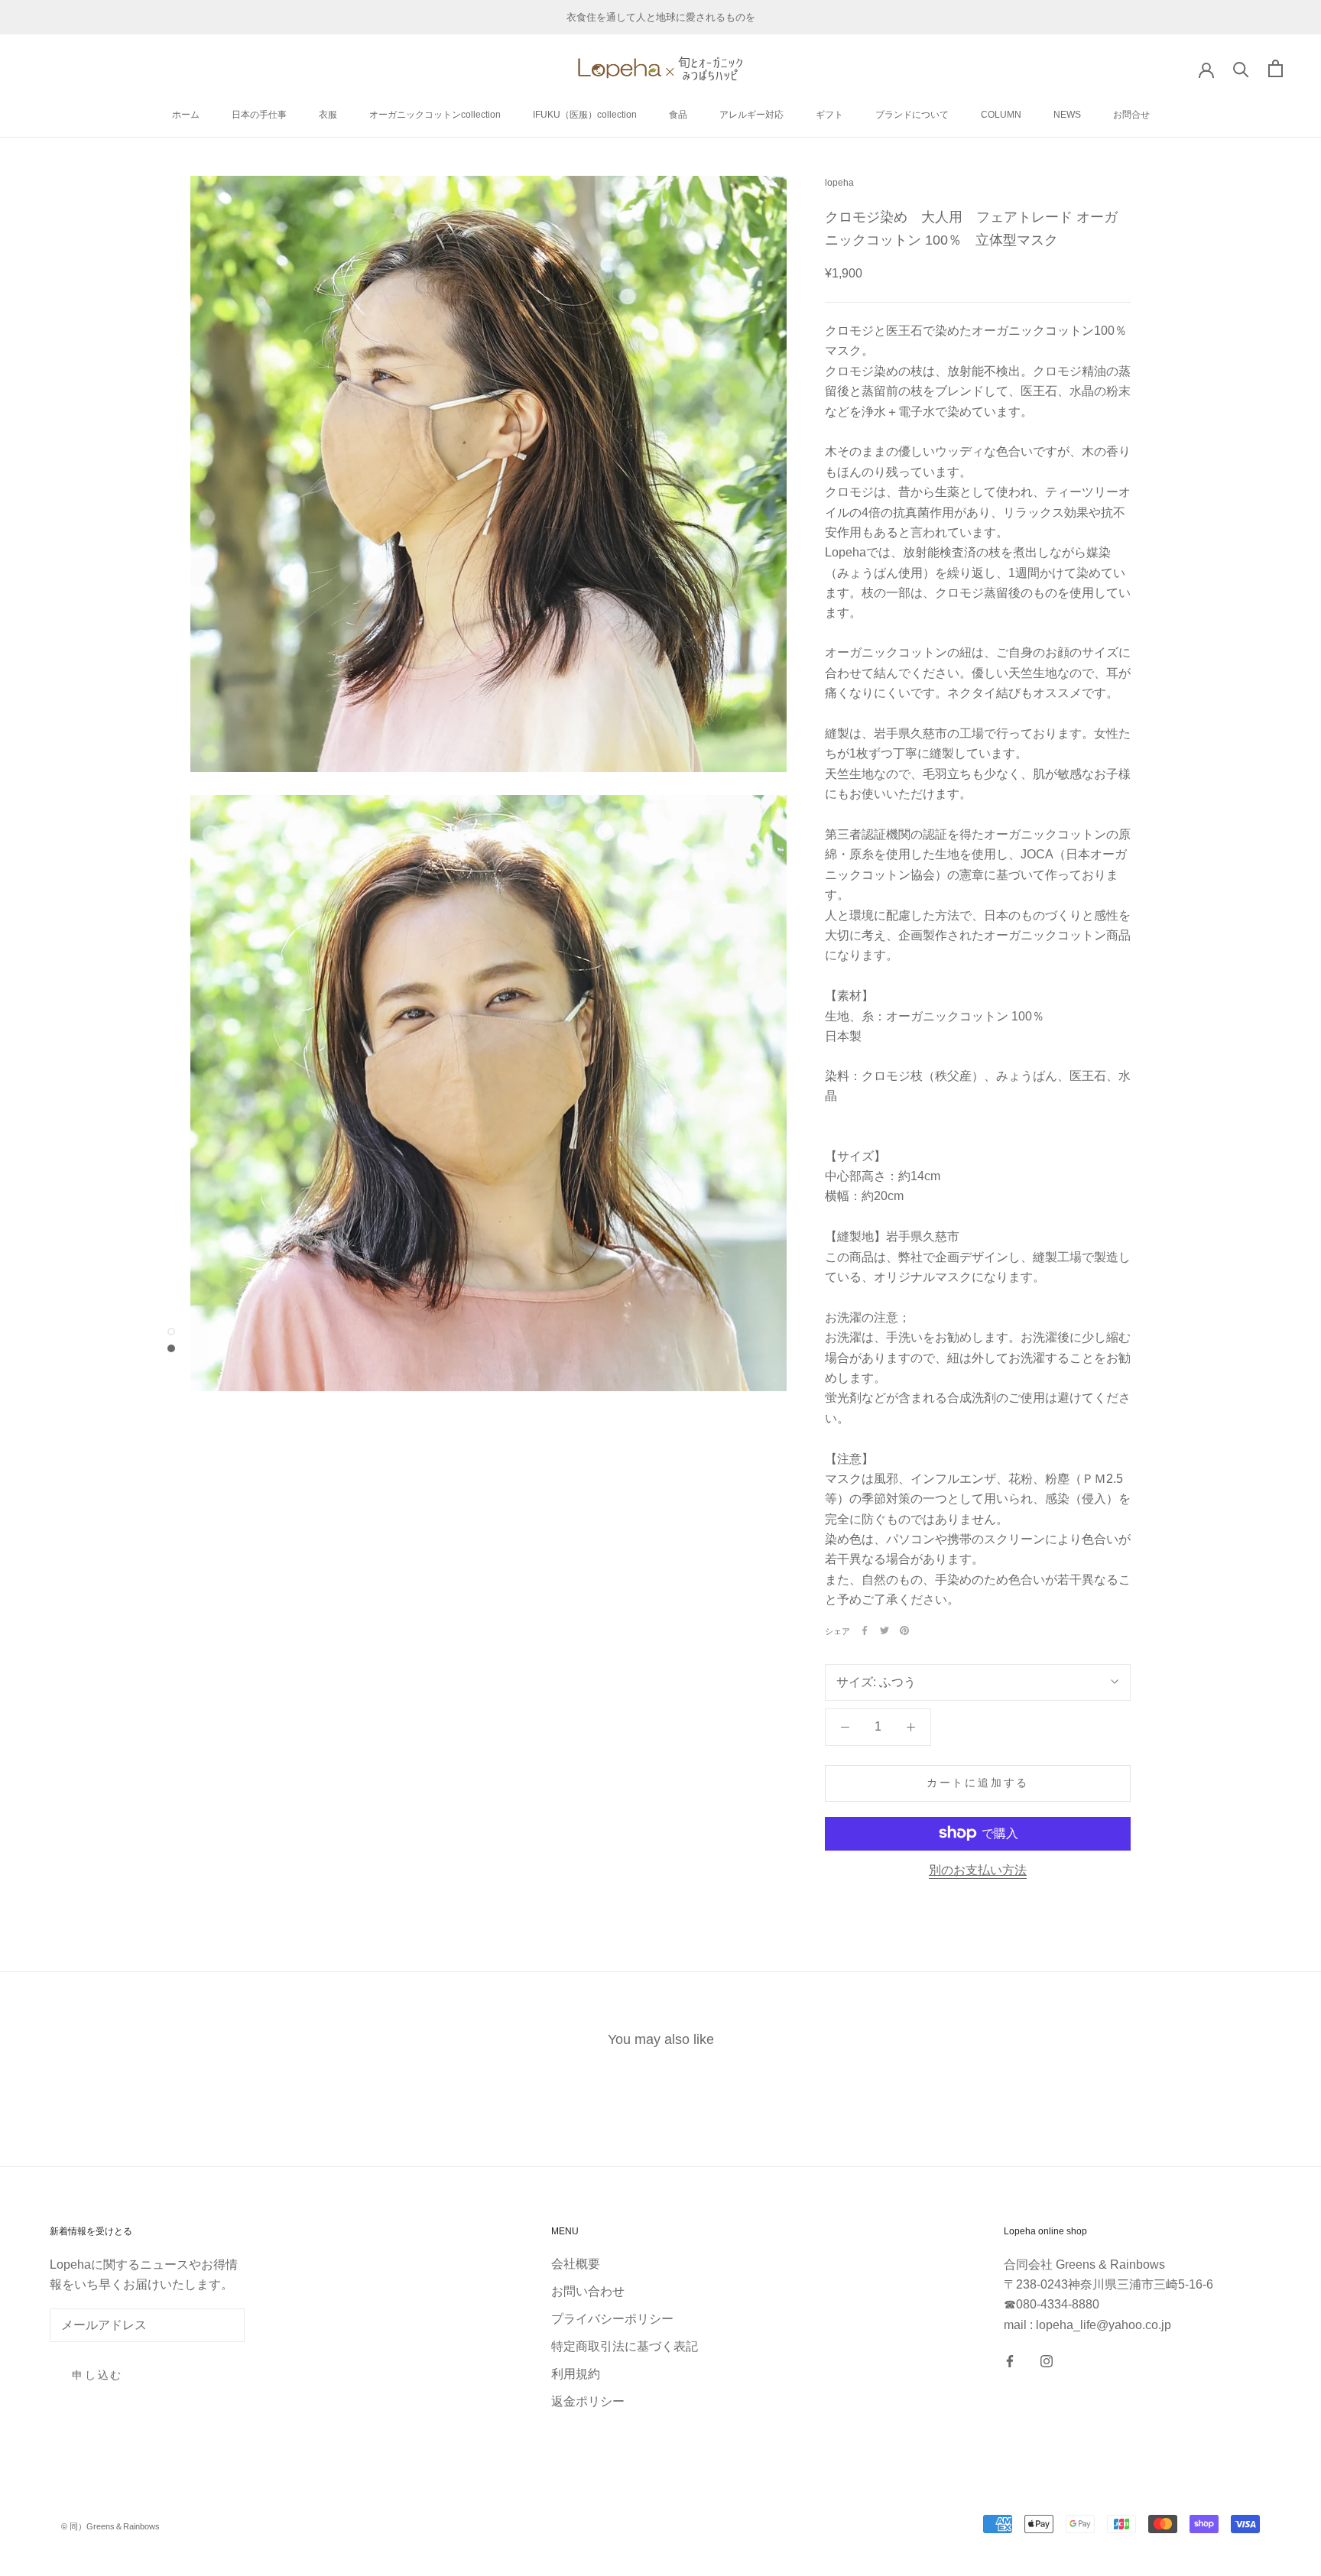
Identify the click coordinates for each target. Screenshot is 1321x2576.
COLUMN (1001, 115)
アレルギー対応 (751, 115)
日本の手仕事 (259, 115)
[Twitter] (884, 1630)
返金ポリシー (588, 2401)
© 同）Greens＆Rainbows (110, 2526)
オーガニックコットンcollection (435, 115)
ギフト (829, 115)
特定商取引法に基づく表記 (625, 2346)
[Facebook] (865, 1630)
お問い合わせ (588, 2291)
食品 (678, 115)
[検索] (1241, 68)
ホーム (186, 115)
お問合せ (1131, 115)
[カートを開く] (1276, 68)
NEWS (1067, 115)
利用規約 (576, 2374)
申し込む (97, 2375)
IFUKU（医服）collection (585, 115)
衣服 (328, 115)
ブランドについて (912, 115)
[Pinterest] (904, 1630)
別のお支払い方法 (978, 1869)
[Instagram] (1047, 2360)
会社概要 (576, 2264)
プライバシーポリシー (612, 2319)
